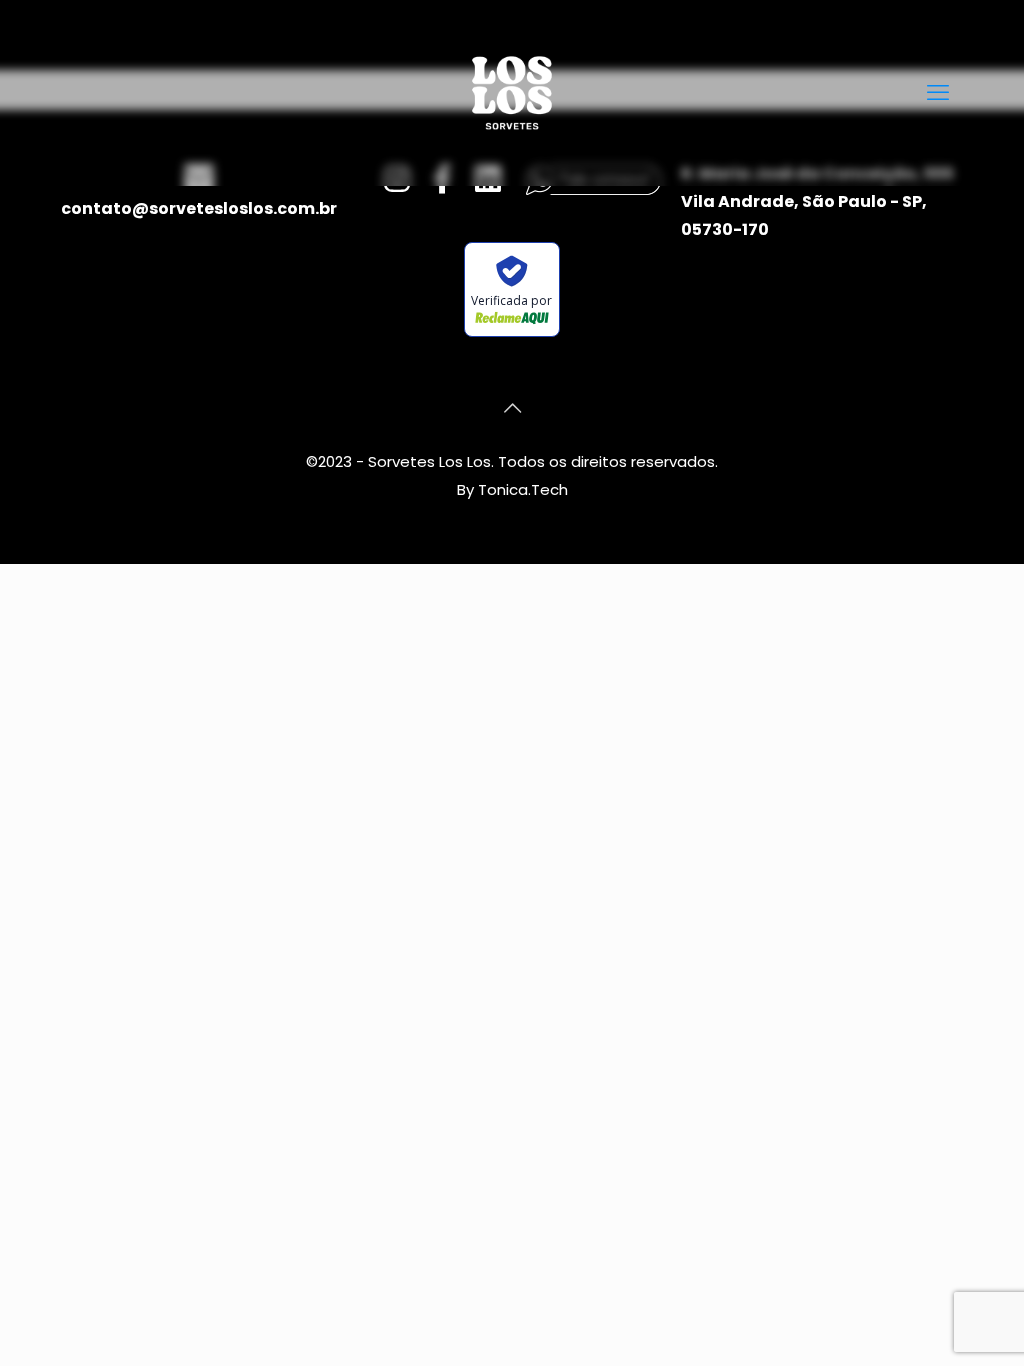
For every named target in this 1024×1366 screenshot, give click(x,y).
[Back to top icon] (512, 408)
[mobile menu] (938, 93)
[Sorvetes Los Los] (512, 92)
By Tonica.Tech (512, 489)
